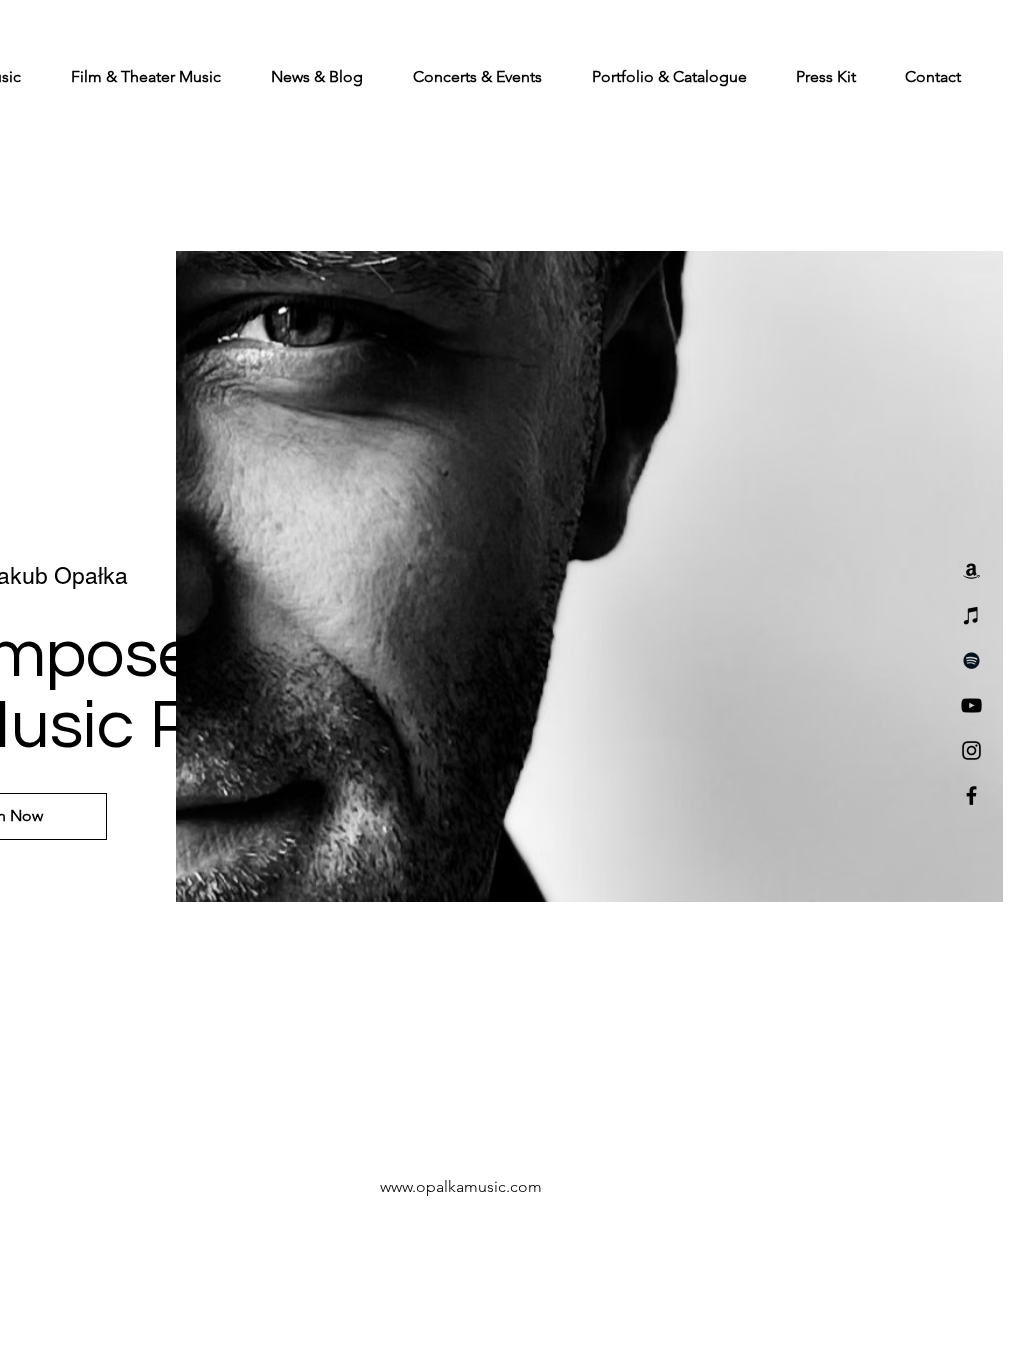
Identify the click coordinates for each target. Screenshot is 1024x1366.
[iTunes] (971, 615)
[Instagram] (971, 750)
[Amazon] (971, 570)
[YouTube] (971, 705)
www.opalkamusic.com (461, 1186)
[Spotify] (971, 660)
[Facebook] (971, 795)
